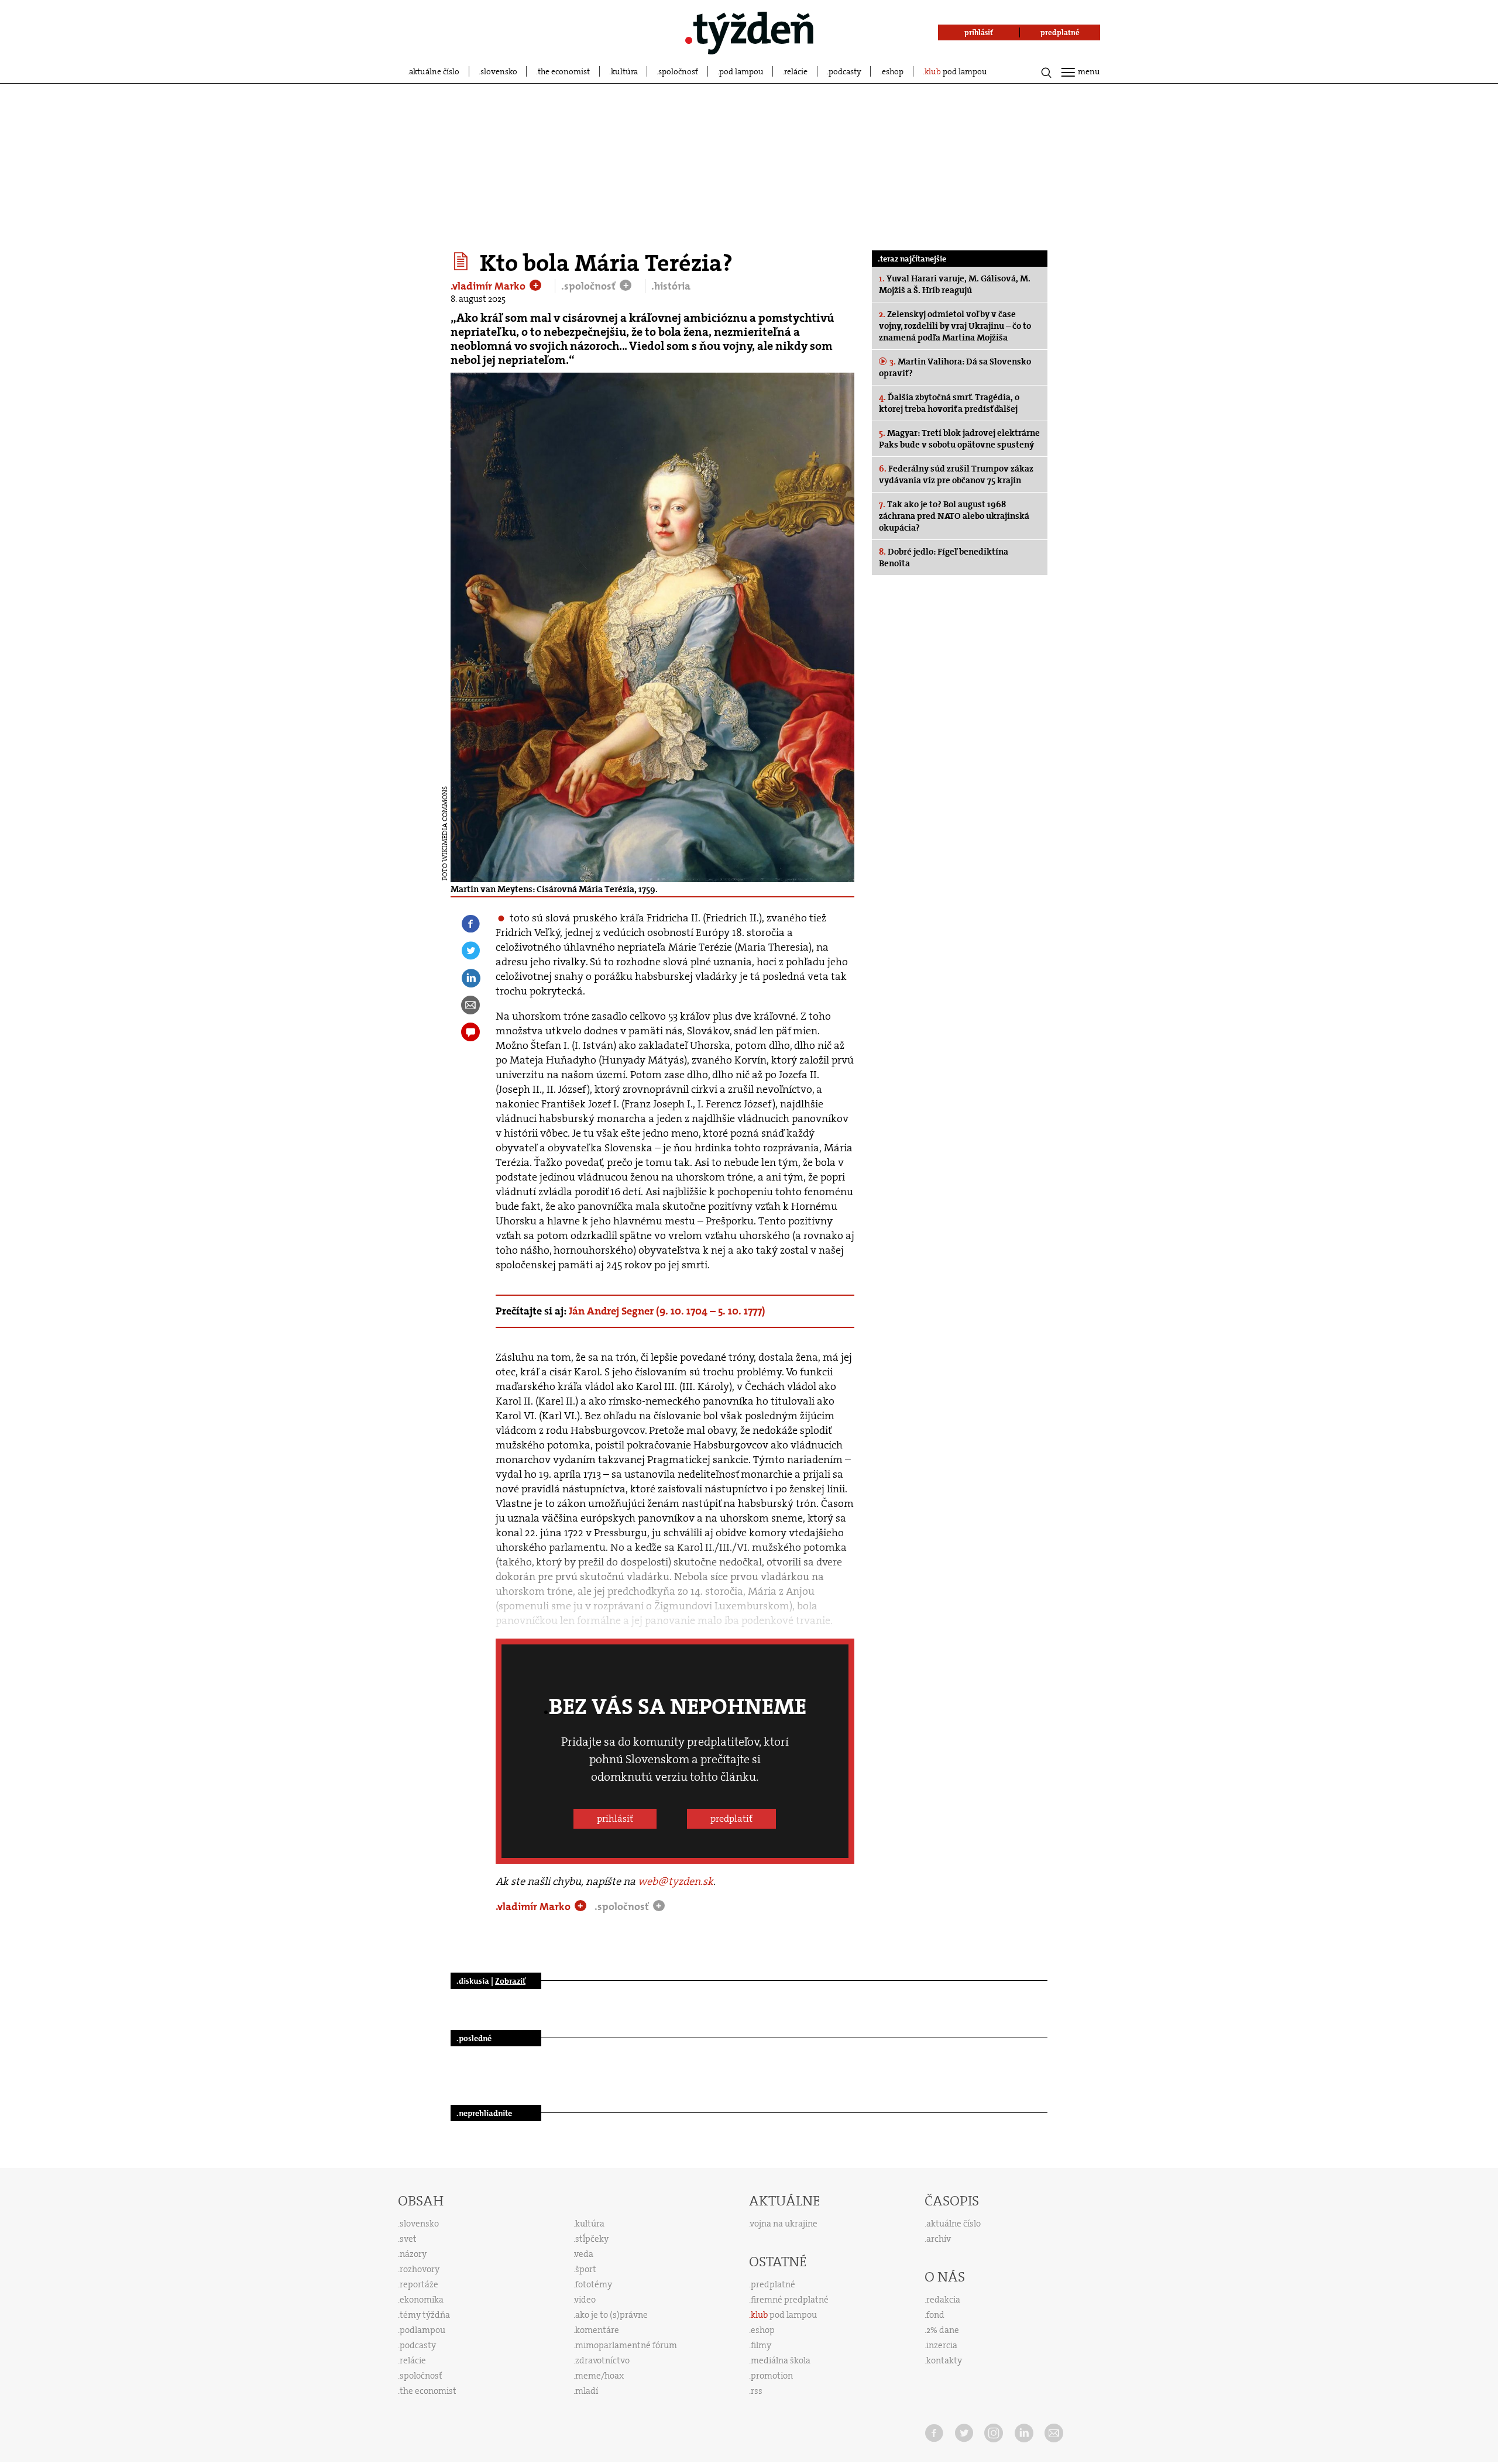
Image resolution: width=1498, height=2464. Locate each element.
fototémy (594, 2284)
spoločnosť (678, 71)
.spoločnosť (590, 286)
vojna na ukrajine (784, 2224)
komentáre (597, 2330)
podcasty (845, 71)
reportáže (419, 2284)
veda (584, 2254)
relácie (796, 71)
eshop (893, 71)
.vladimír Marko (489, 286)
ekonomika (422, 2300)
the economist (564, 71)
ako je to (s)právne (611, 2315)
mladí (587, 2391)
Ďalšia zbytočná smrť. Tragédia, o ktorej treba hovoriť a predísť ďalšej (949, 403)
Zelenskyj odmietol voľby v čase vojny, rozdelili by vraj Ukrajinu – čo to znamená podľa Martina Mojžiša (955, 326)
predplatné (773, 2284)
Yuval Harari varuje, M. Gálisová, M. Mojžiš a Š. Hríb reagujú (955, 284)
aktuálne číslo (434, 71)
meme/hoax (599, 2376)
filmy (761, 2345)
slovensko (499, 71)
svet (408, 2239)
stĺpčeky (592, 2239)
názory (413, 2254)
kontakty (944, 2360)
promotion (772, 2376)
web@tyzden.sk (676, 1881)
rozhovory (420, 2269)
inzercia (942, 2345)
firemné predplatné (790, 2300)
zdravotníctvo (602, 2360)
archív (939, 2239)
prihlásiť (615, 1818)
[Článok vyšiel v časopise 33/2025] (463, 261)
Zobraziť (510, 1981)
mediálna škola (781, 2360)
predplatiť (731, 1818)
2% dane (943, 2330)
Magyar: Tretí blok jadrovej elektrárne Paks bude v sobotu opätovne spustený (959, 439)
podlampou (422, 2330)
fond (935, 2315)
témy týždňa (425, 2315)
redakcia (943, 2300)
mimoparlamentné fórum (626, 2345)
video (585, 2300)
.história (671, 286)
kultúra (624, 71)
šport (586, 2269)
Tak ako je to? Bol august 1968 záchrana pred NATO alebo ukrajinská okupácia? (954, 516)
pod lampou (741, 71)
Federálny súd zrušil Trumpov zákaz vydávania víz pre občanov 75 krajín (956, 474)
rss (757, 2391)
